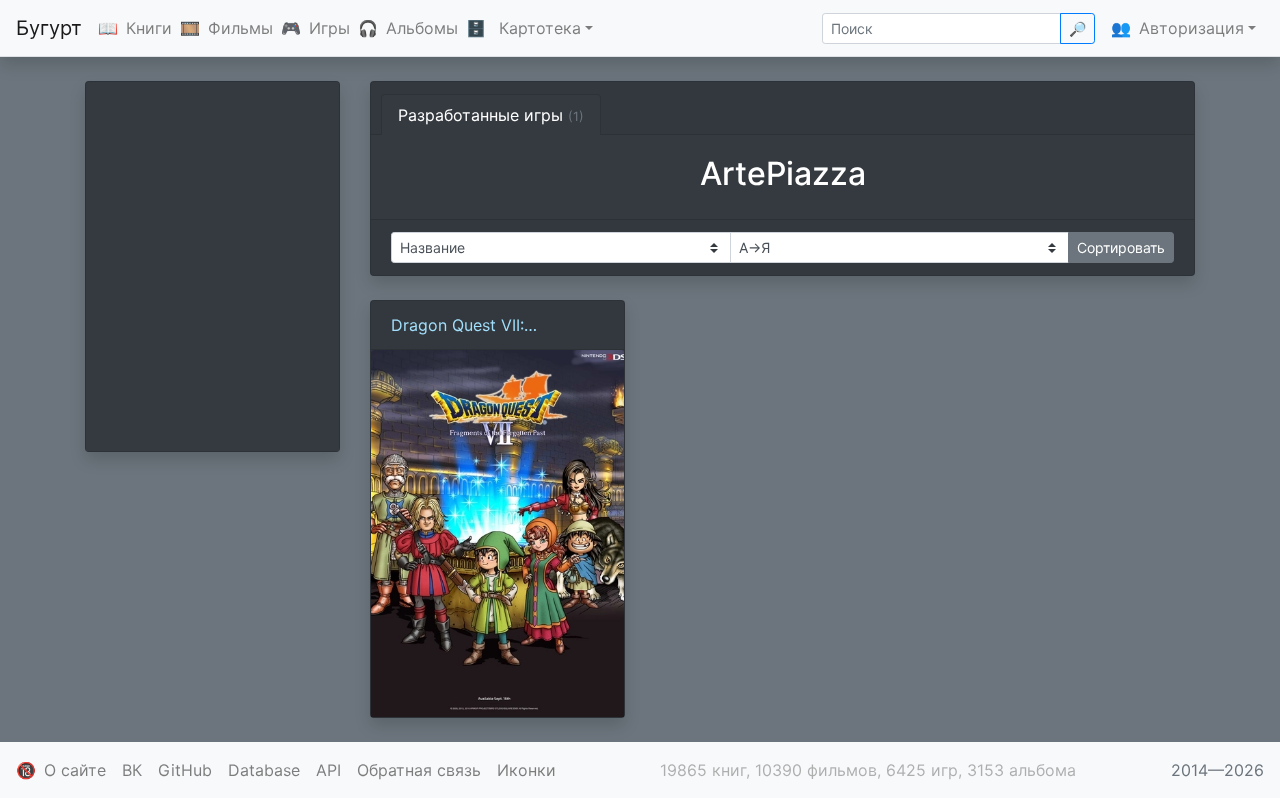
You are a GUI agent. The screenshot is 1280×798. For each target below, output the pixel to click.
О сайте (75, 770)
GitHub (185, 770)
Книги (149, 28)
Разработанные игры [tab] (491, 115)
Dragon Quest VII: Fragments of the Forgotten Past (495, 326)
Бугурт (49, 28)
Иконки (526, 770)
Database (264, 770)
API (328, 770)
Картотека (540, 28)
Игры (329, 28)
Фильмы (240, 28)
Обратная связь (419, 770)
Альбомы (422, 28)
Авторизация (1191, 28)
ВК (132, 770)
